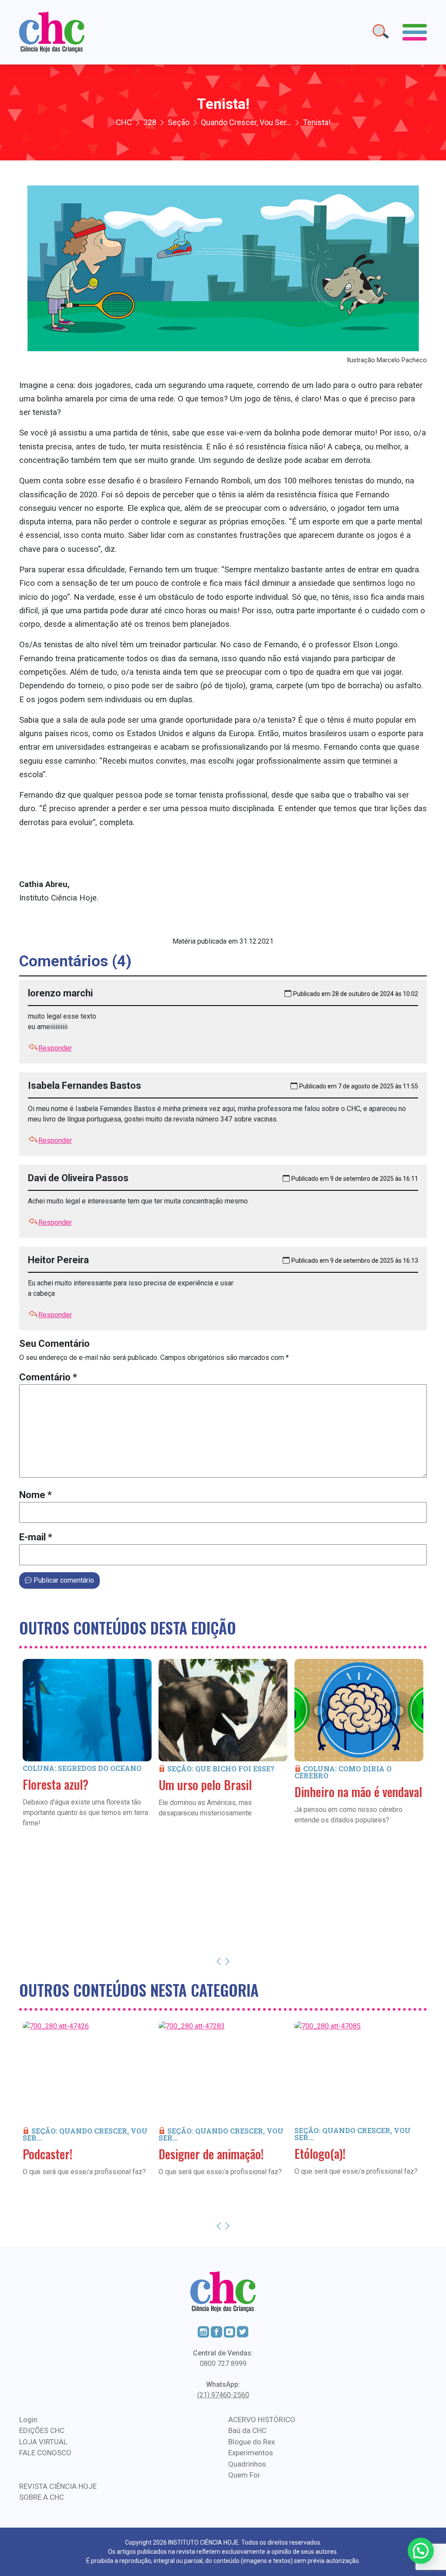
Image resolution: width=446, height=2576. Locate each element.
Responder (55, 1048)
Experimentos (251, 2453)
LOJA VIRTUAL (43, 2442)
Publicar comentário (63, 1580)
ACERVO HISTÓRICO (262, 2420)
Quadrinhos (247, 2464)
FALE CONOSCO (45, 2453)
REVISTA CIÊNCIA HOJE (58, 2486)
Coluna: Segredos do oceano (82, 1768)
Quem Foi (244, 2475)
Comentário (48, 1377)
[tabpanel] (87, 1756)
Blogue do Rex (252, 2442)
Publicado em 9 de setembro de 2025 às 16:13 (355, 1261)
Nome (35, 1495)
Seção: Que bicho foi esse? (221, 1769)
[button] (421, 2551)
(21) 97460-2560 (223, 2395)
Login (28, 2420)
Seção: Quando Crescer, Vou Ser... (85, 2134)
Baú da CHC (247, 2430)
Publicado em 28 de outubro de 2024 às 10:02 (356, 994)
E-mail (36, 1537)
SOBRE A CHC (42, 2497)
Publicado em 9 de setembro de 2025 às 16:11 (355, 1179)
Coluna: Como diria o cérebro (343, 1772)
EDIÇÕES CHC (42, 2430)
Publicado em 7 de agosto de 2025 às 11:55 (359, 1086)
